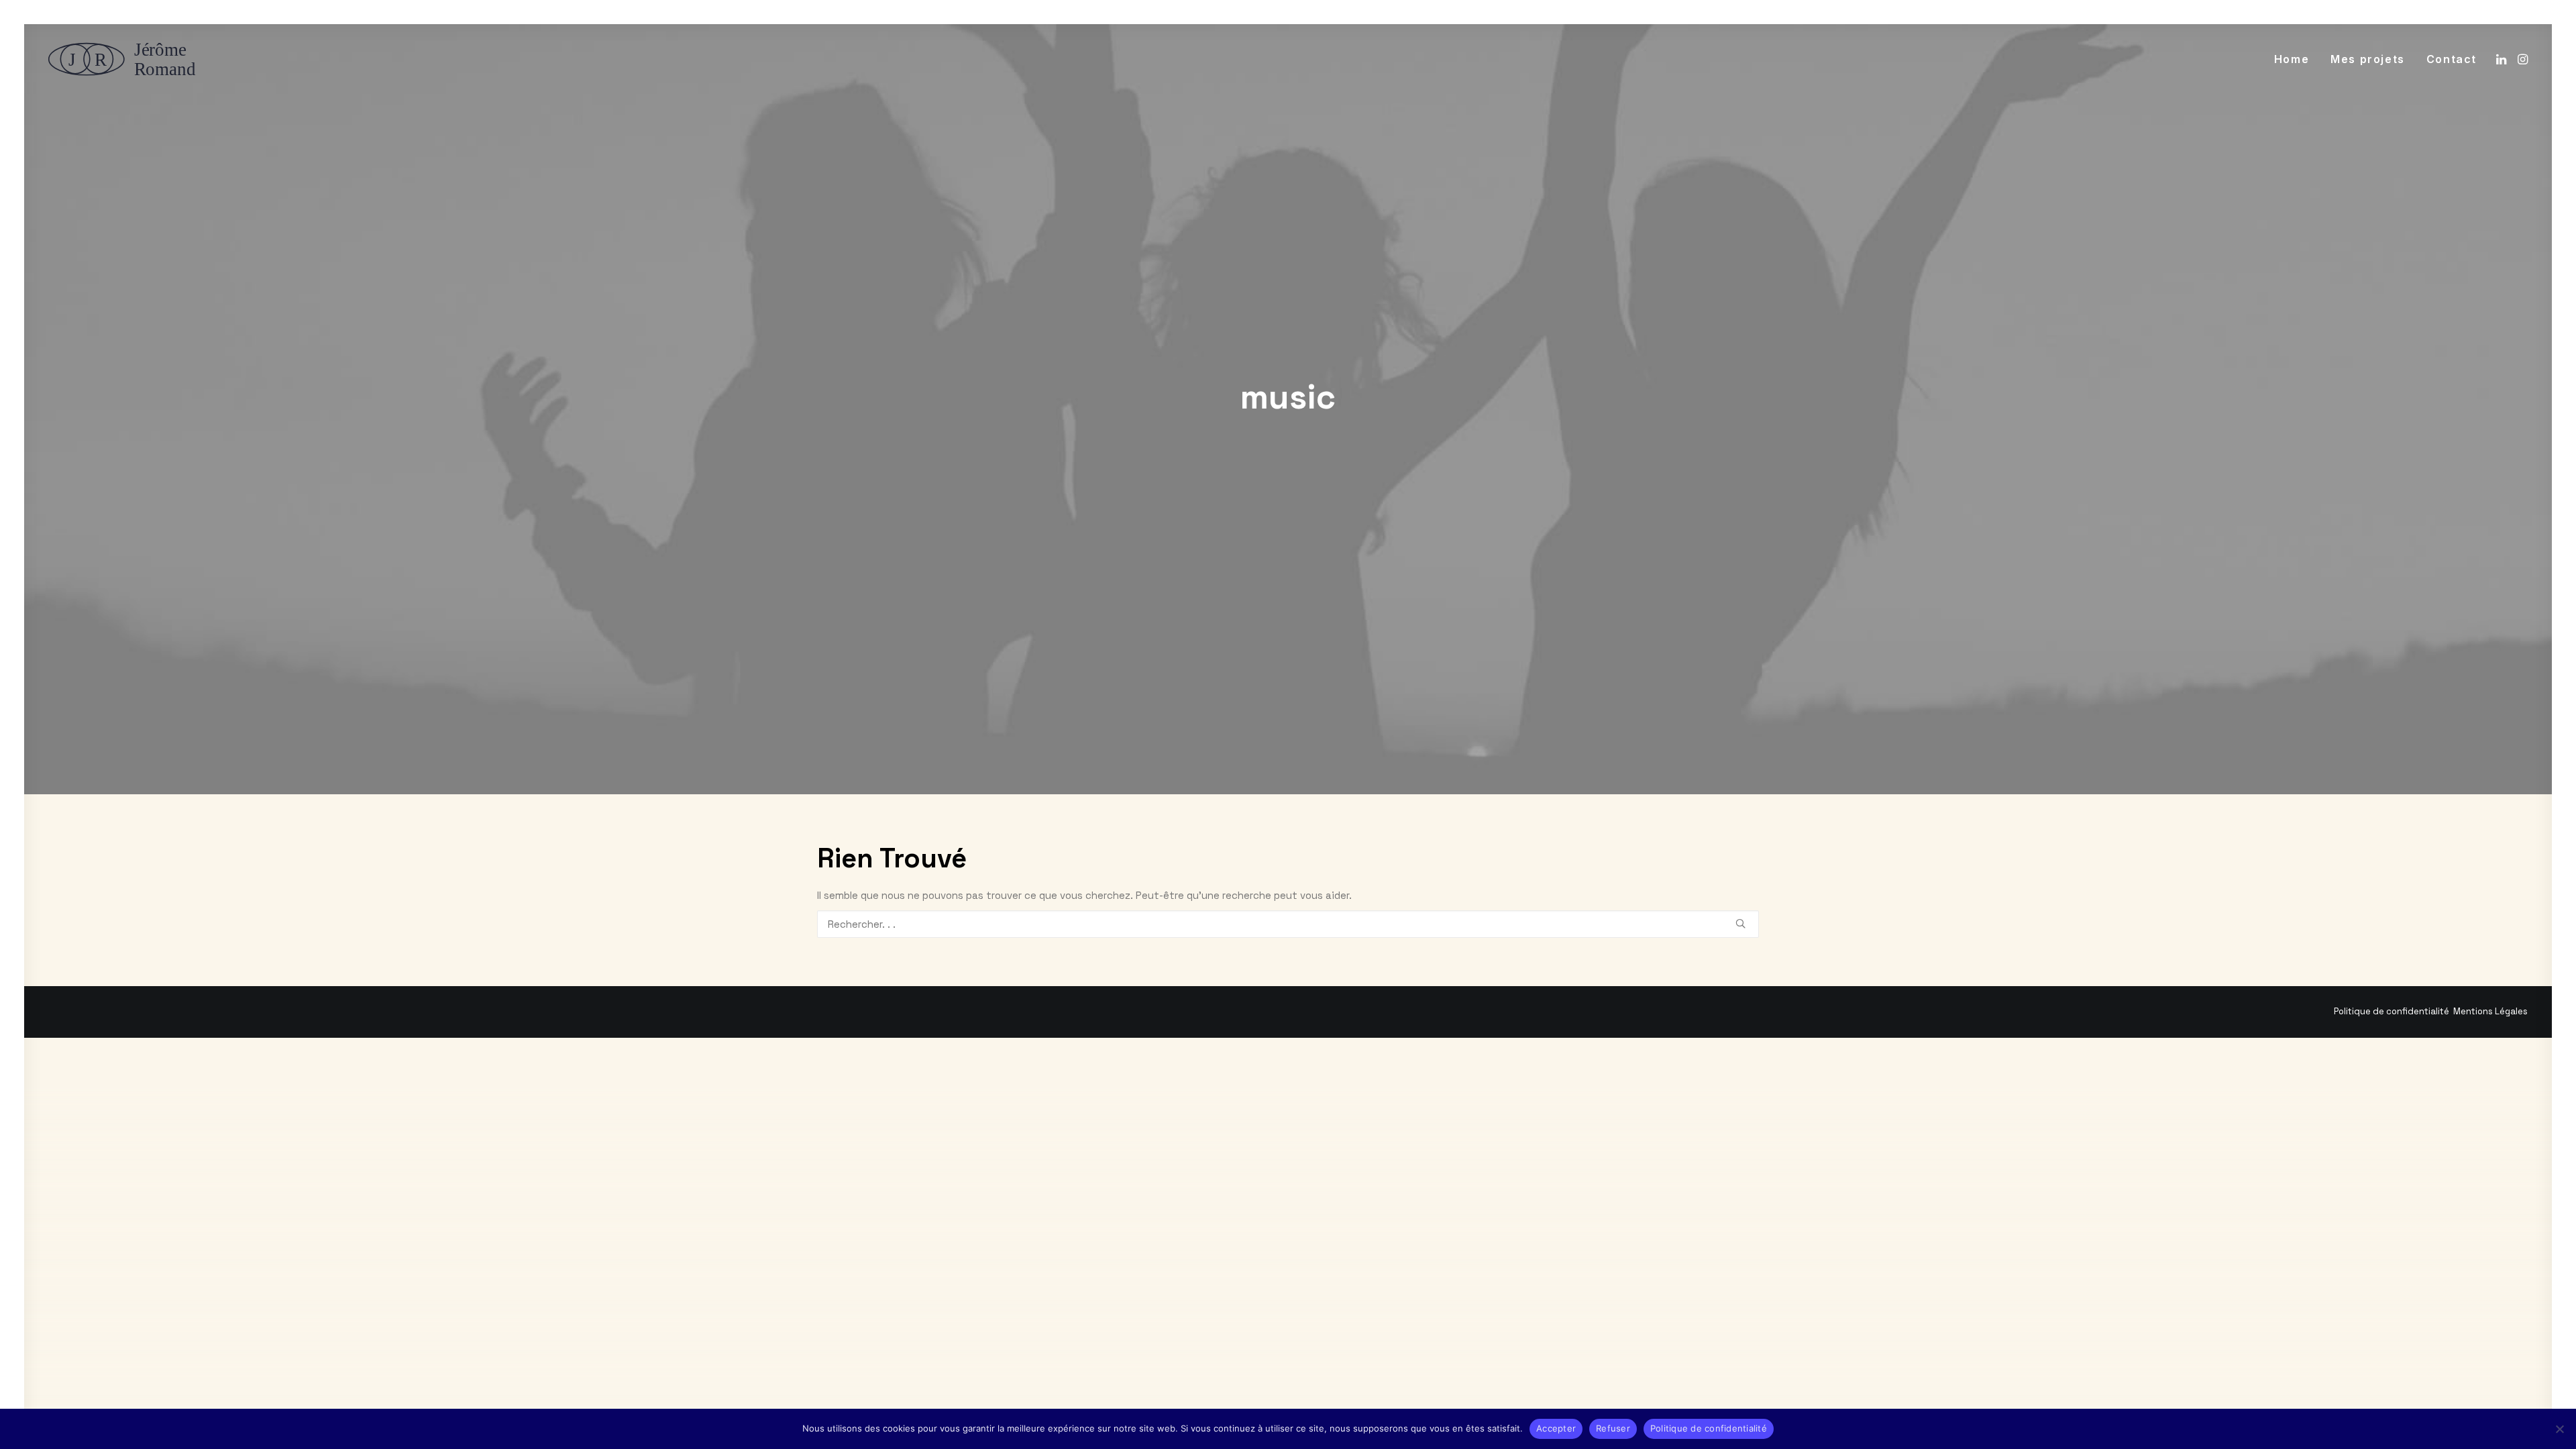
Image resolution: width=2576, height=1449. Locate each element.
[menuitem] (2292, 59)
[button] (2503, 59)
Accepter (1556, 1428)
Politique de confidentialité (2392, 1011)
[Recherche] (1288, 924)
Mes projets (2368, 59)
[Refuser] (2559, 1429)
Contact (2452, 59)
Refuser (1613, 1428)
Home (2292, 59)
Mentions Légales (2490, 1011)
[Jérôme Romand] (126, 59)
